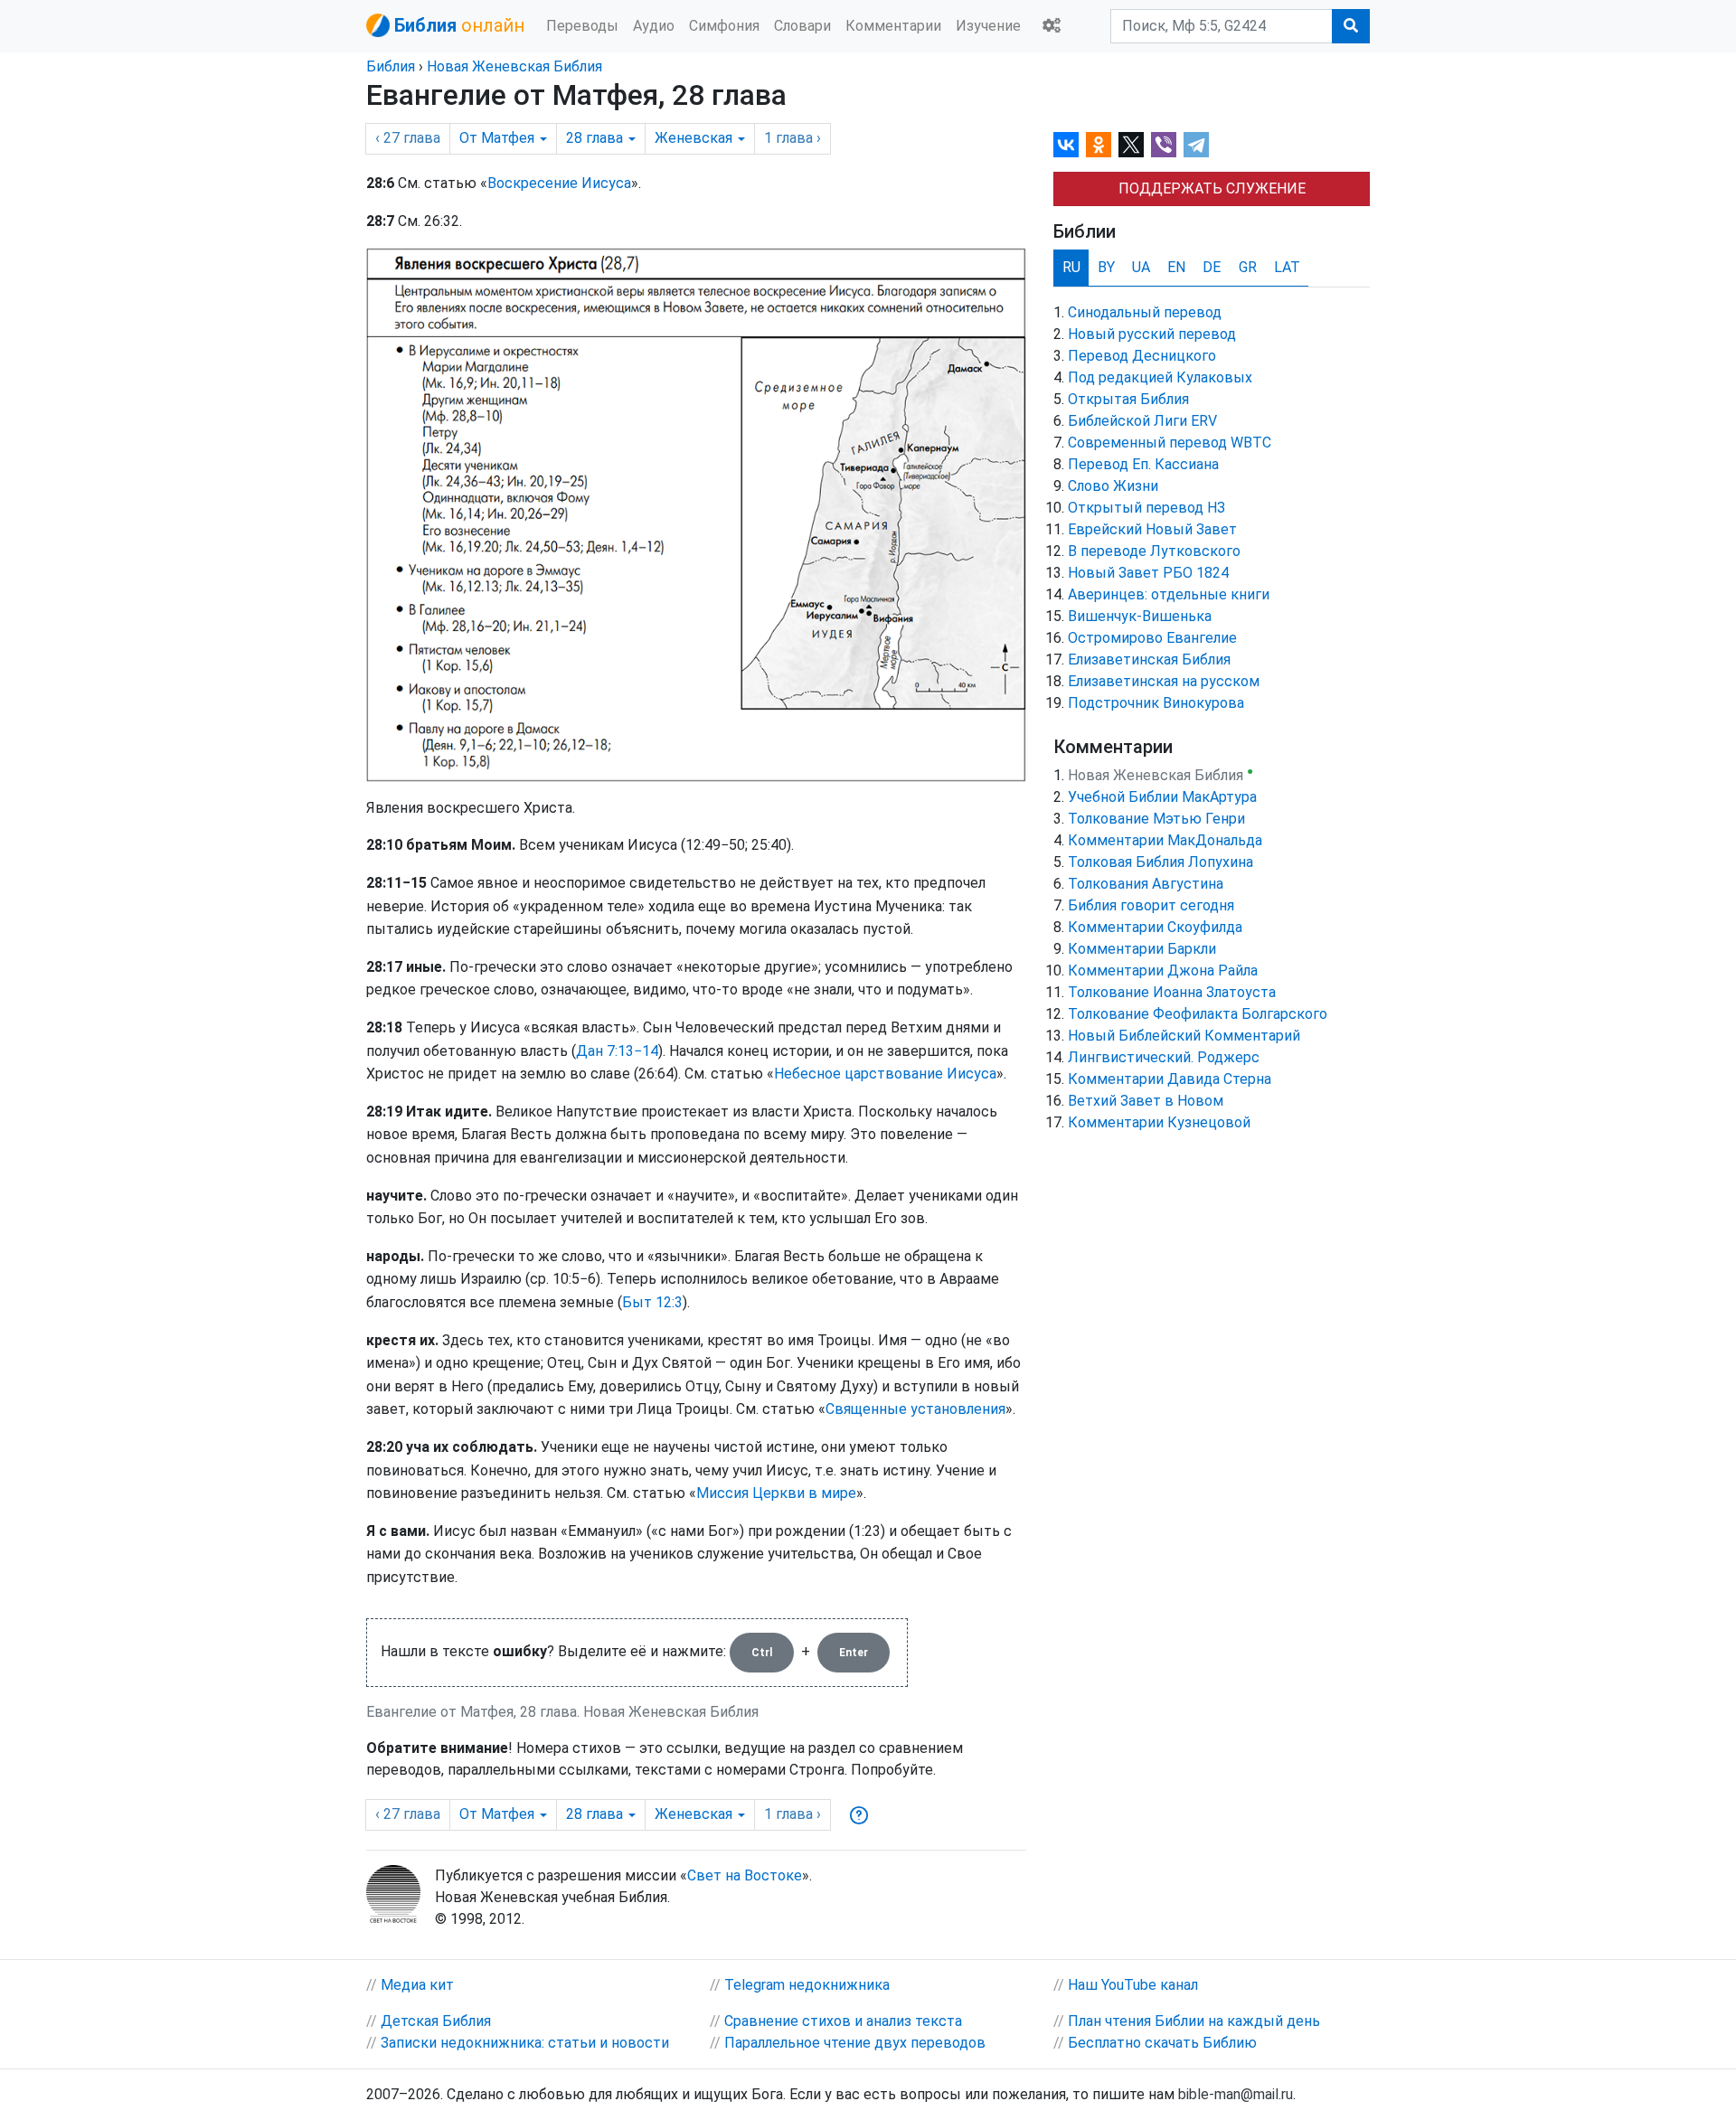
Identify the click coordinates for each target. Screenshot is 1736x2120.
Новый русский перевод (1152, 334)
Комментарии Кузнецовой (1159, 1122)
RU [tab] (1071, 267)
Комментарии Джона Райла (1163, 970)
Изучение (988, 26)
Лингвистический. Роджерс (1164, 1057)
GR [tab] (1248, 267)
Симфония (724, 26)
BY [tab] (1106, 267)
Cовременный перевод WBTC (1170, 443)
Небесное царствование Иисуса (885, 1074)
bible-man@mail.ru (1236, 2094)
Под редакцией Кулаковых (1160, 377)
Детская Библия (436, 2021)
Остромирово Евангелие (1152, 638)
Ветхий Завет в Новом (1146, 1101)
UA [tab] (1141, 267)
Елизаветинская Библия (1149, 660)
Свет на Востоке (745, 1875)
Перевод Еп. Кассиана (1143, 464)
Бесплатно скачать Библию (1162, 2043)
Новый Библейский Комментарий (1184, 1036)
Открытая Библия (1128, 399)
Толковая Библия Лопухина (1160, 862)
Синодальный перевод (1145, 312)
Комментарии (893, 26)
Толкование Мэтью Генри (1156, 819)
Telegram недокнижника (807, 1985)
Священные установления (915, 1409)
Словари (802, 26)
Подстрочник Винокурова (1156, 703)
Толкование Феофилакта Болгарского (1198, 1014)
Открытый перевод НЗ (1146, 508)
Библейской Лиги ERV (1142, 421)
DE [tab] (1212, 267)
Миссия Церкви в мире (776, 1493)
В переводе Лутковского (1154, 551)
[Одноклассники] (1099, 145)
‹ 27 (408, 138)
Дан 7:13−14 (617, 1051)
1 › (793, 138)
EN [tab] (1176, 267)
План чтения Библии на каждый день (1194, 2021)
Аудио (654, 26)
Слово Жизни (1113, 486)
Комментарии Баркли (1142, 949)
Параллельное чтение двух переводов (855, 2043)
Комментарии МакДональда (1165, 840)
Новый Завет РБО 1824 (1148, 573)
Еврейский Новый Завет (1152, 529)
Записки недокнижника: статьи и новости (525, 2043)
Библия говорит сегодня (1151, 905)
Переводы (582, 26)
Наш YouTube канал (1133, 1985)
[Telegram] (1196, 145)
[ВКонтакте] (1066, 145)
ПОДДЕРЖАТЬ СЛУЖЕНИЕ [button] (1212, 188)
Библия (391, 66)
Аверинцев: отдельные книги (1169, 594)
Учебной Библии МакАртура (1162, 797)
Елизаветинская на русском (1164, 681)
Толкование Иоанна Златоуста (1172, 992)
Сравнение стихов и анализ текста (843, 2021)
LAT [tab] (1287, 267)
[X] (1131, 145)
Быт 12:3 (652, 1302)
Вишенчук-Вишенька (1140, 616)
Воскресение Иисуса (559, 183)
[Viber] (1164, 145)
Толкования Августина (1146, 884)
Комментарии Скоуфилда (1155, 927)
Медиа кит (417, 1985)
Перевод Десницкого (1142, 356)
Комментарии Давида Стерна (1170, 1079)
